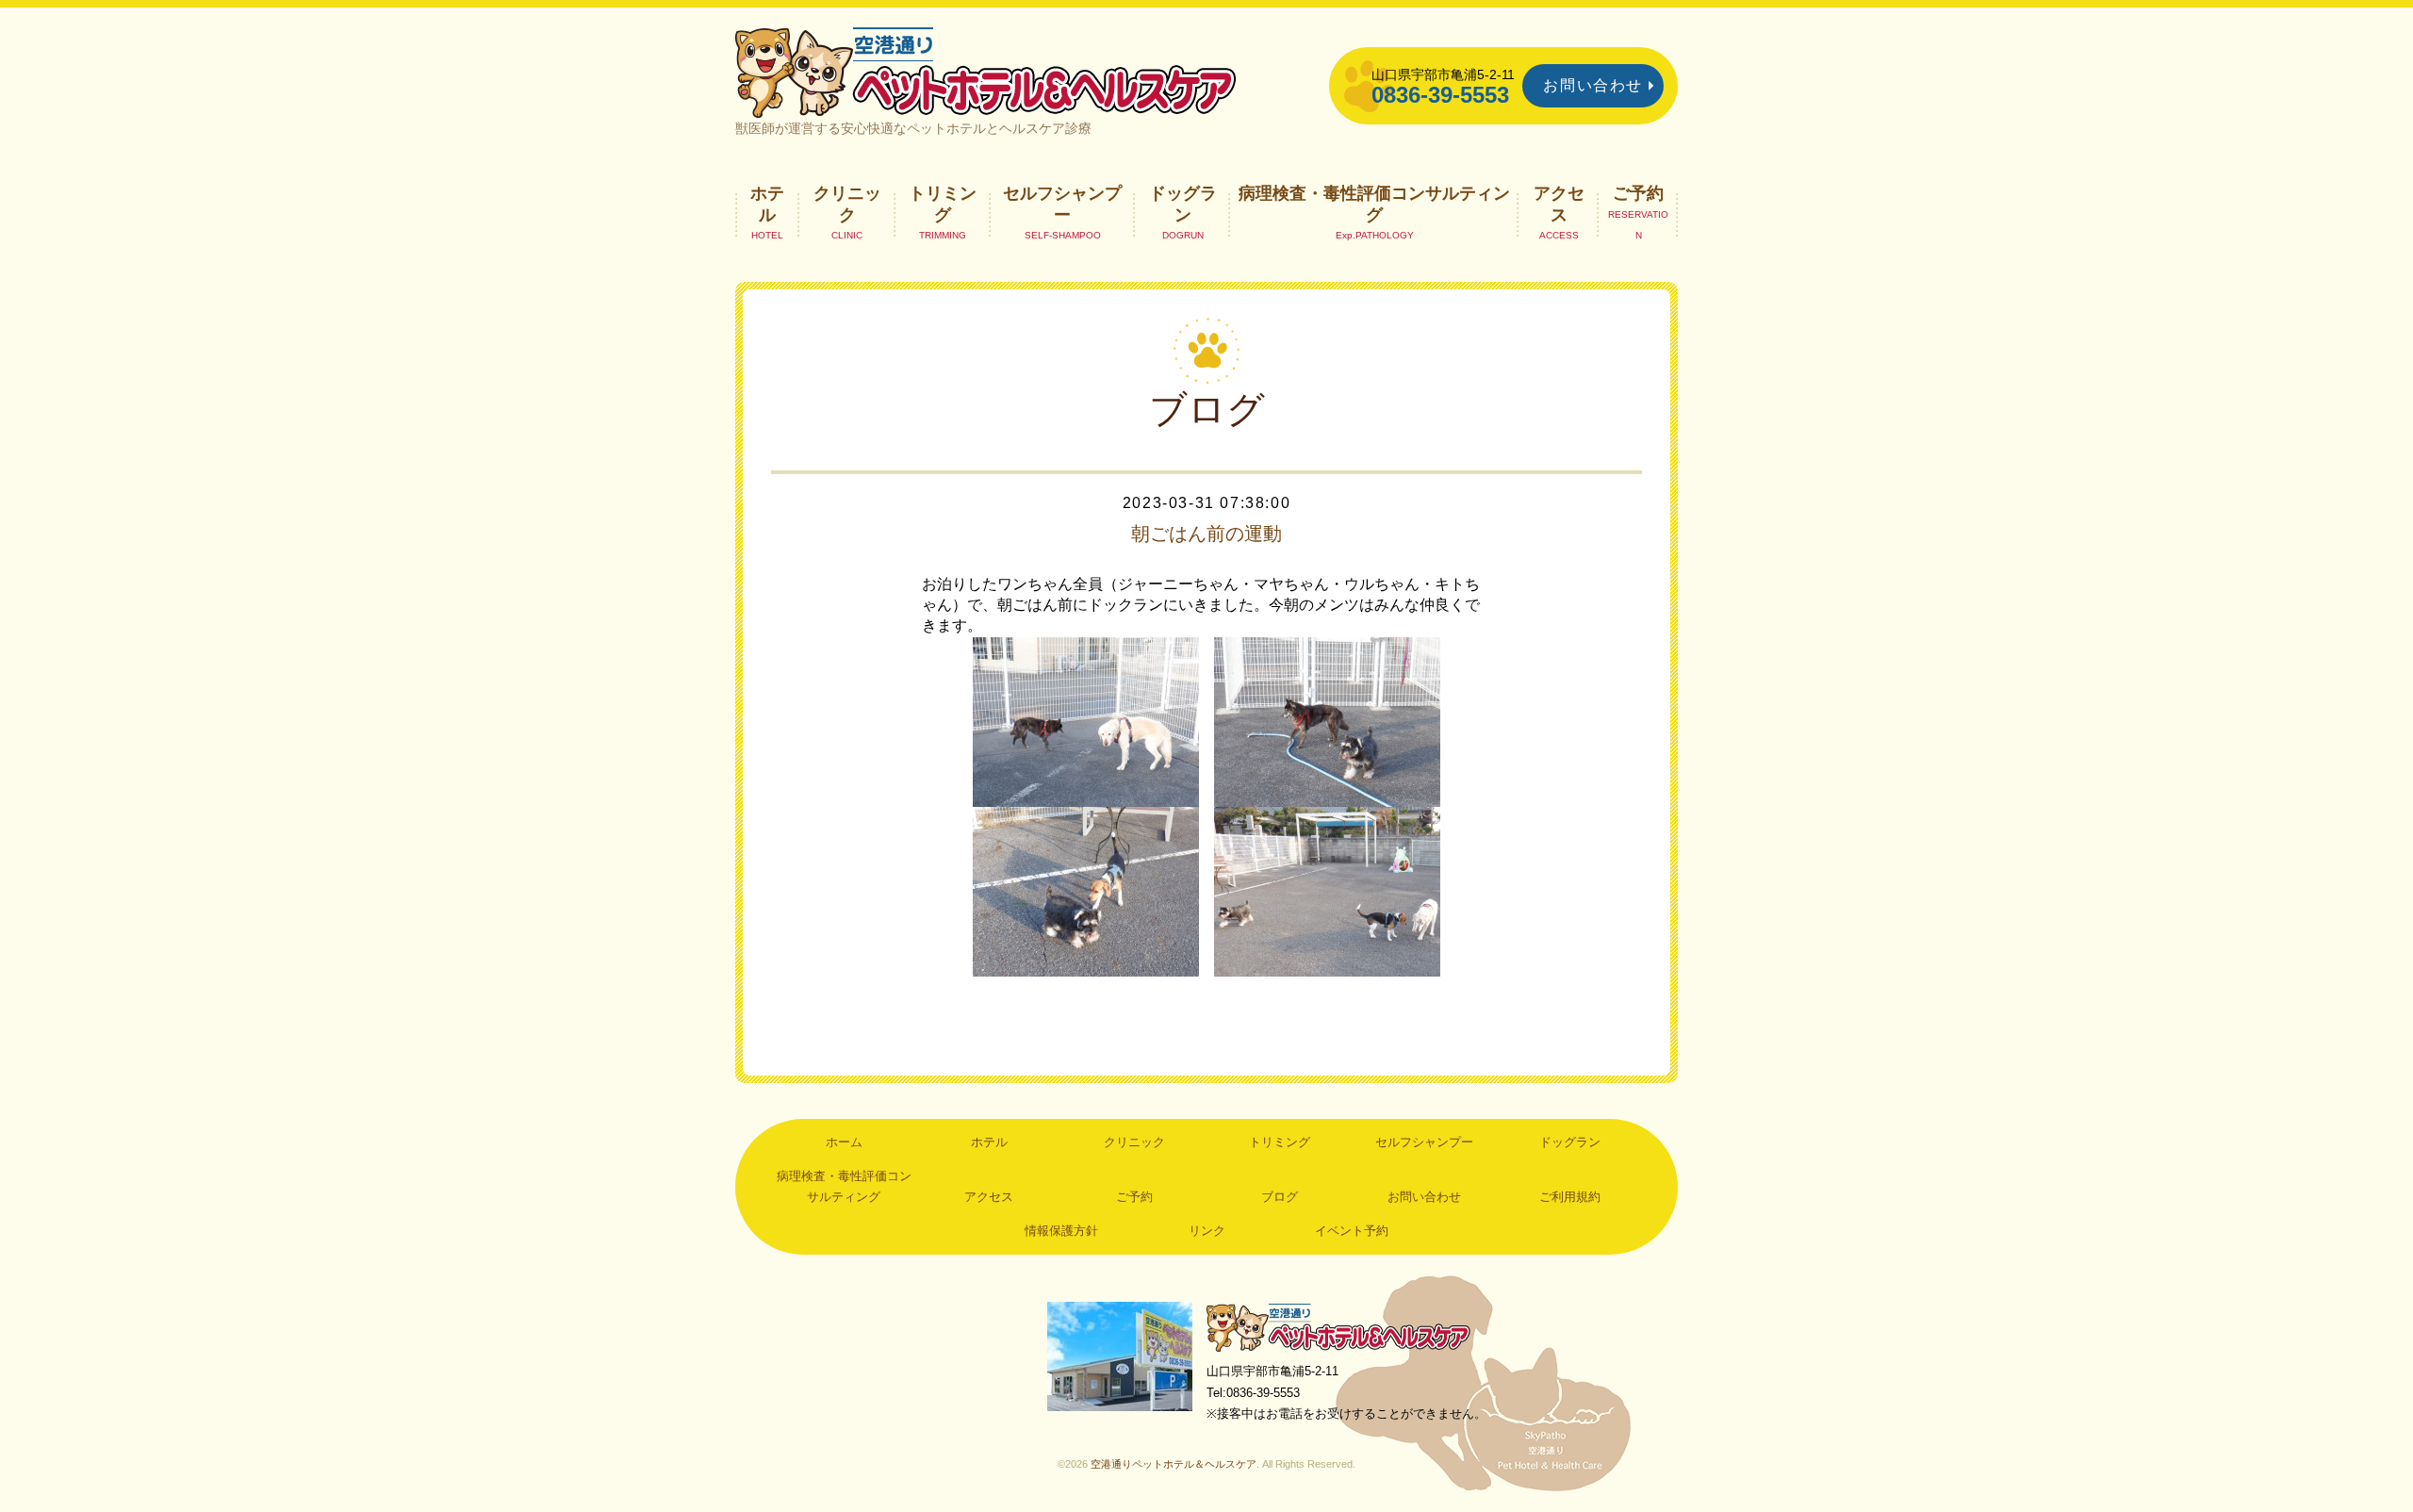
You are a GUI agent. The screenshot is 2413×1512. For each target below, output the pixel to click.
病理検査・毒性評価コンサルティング (1374, 204)
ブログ (1280, 1197)
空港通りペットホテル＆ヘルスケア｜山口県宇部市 (986, 71)
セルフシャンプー (1062, 204)
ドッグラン (1183, 204)
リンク (1207, 1231)
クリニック (847, 204)
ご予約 (1638, 193)
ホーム (844, 1142)
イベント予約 (1352, 1231)
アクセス (1559, 204)
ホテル (767, 204)
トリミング (943, 204)
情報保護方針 (1061, 1231)
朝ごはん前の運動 (1206, 534)
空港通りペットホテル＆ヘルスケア (1338, 1327)
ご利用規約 (1570, 1197)
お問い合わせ (1593, 85)
